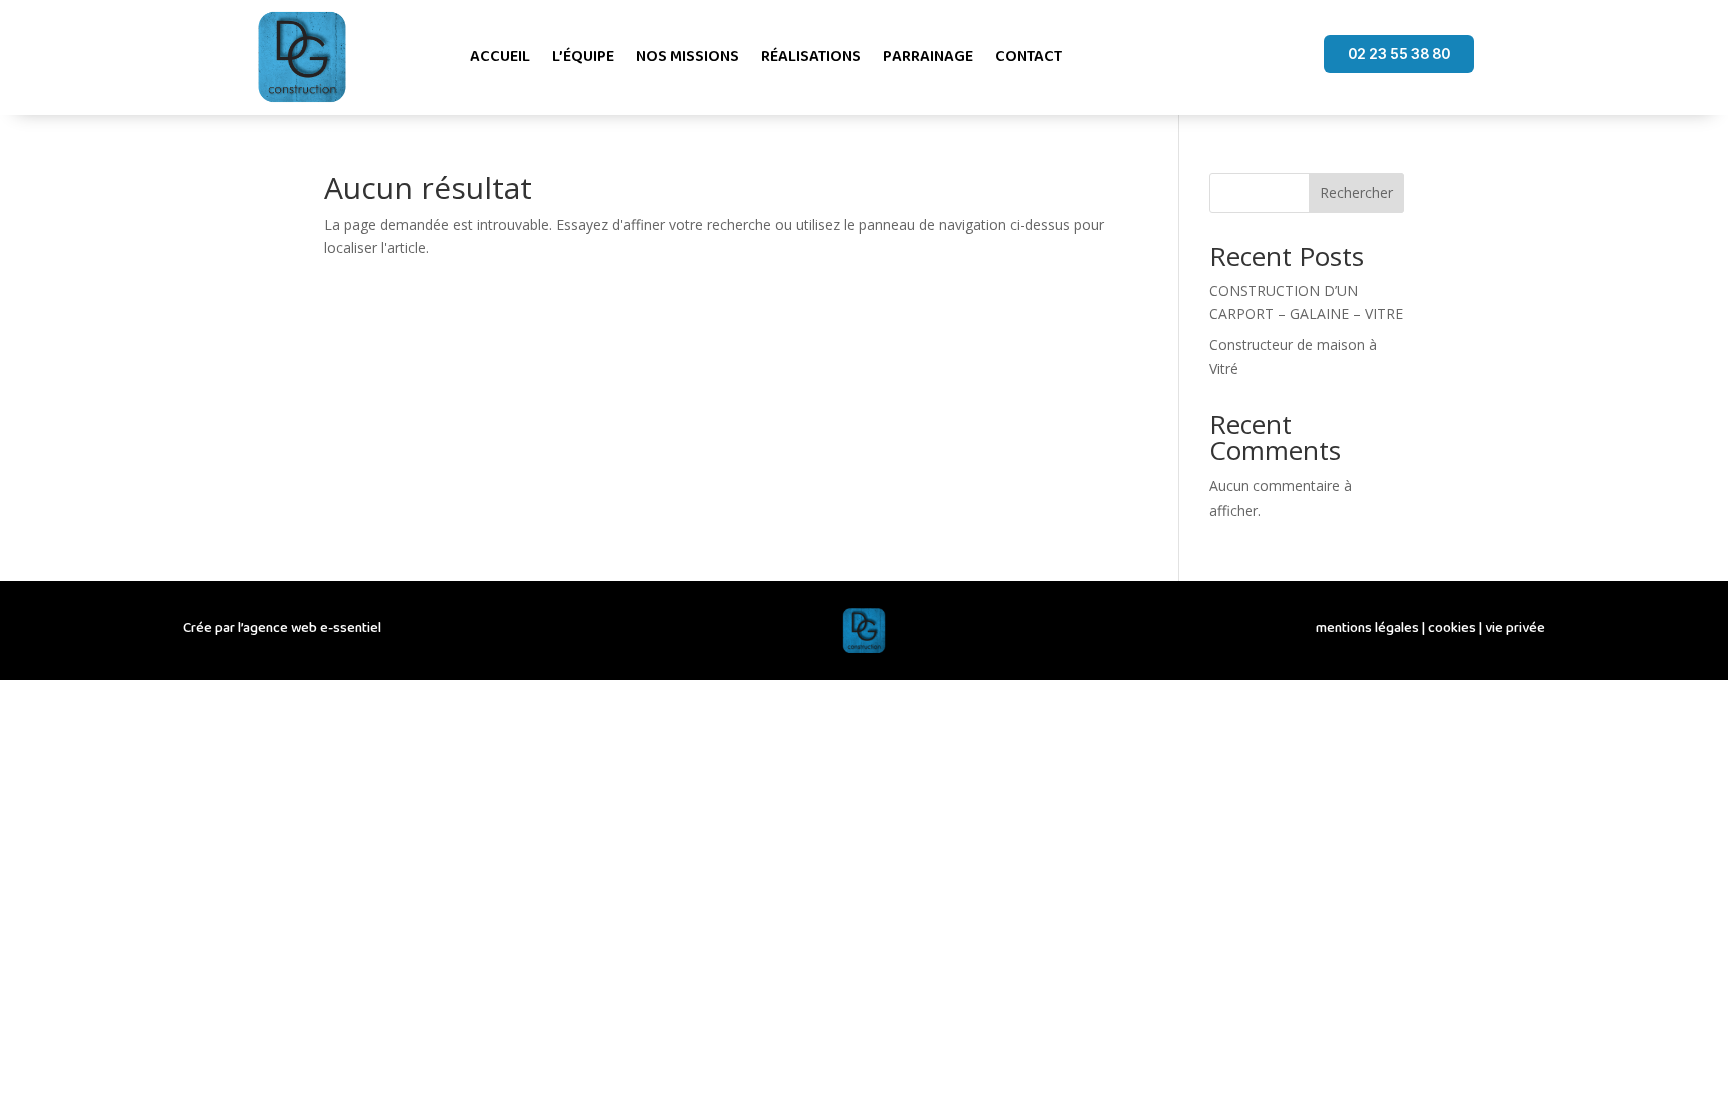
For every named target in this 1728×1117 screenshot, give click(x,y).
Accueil (500, 56)
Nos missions (687, 56)
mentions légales (1367, 628)
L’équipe (583, 56)
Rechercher (1356, 192)
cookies (1452, 628)
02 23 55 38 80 (1399, 53)
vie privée (1515, 628)
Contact (1028, 56)
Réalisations (811, 56)
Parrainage (928, 56)
